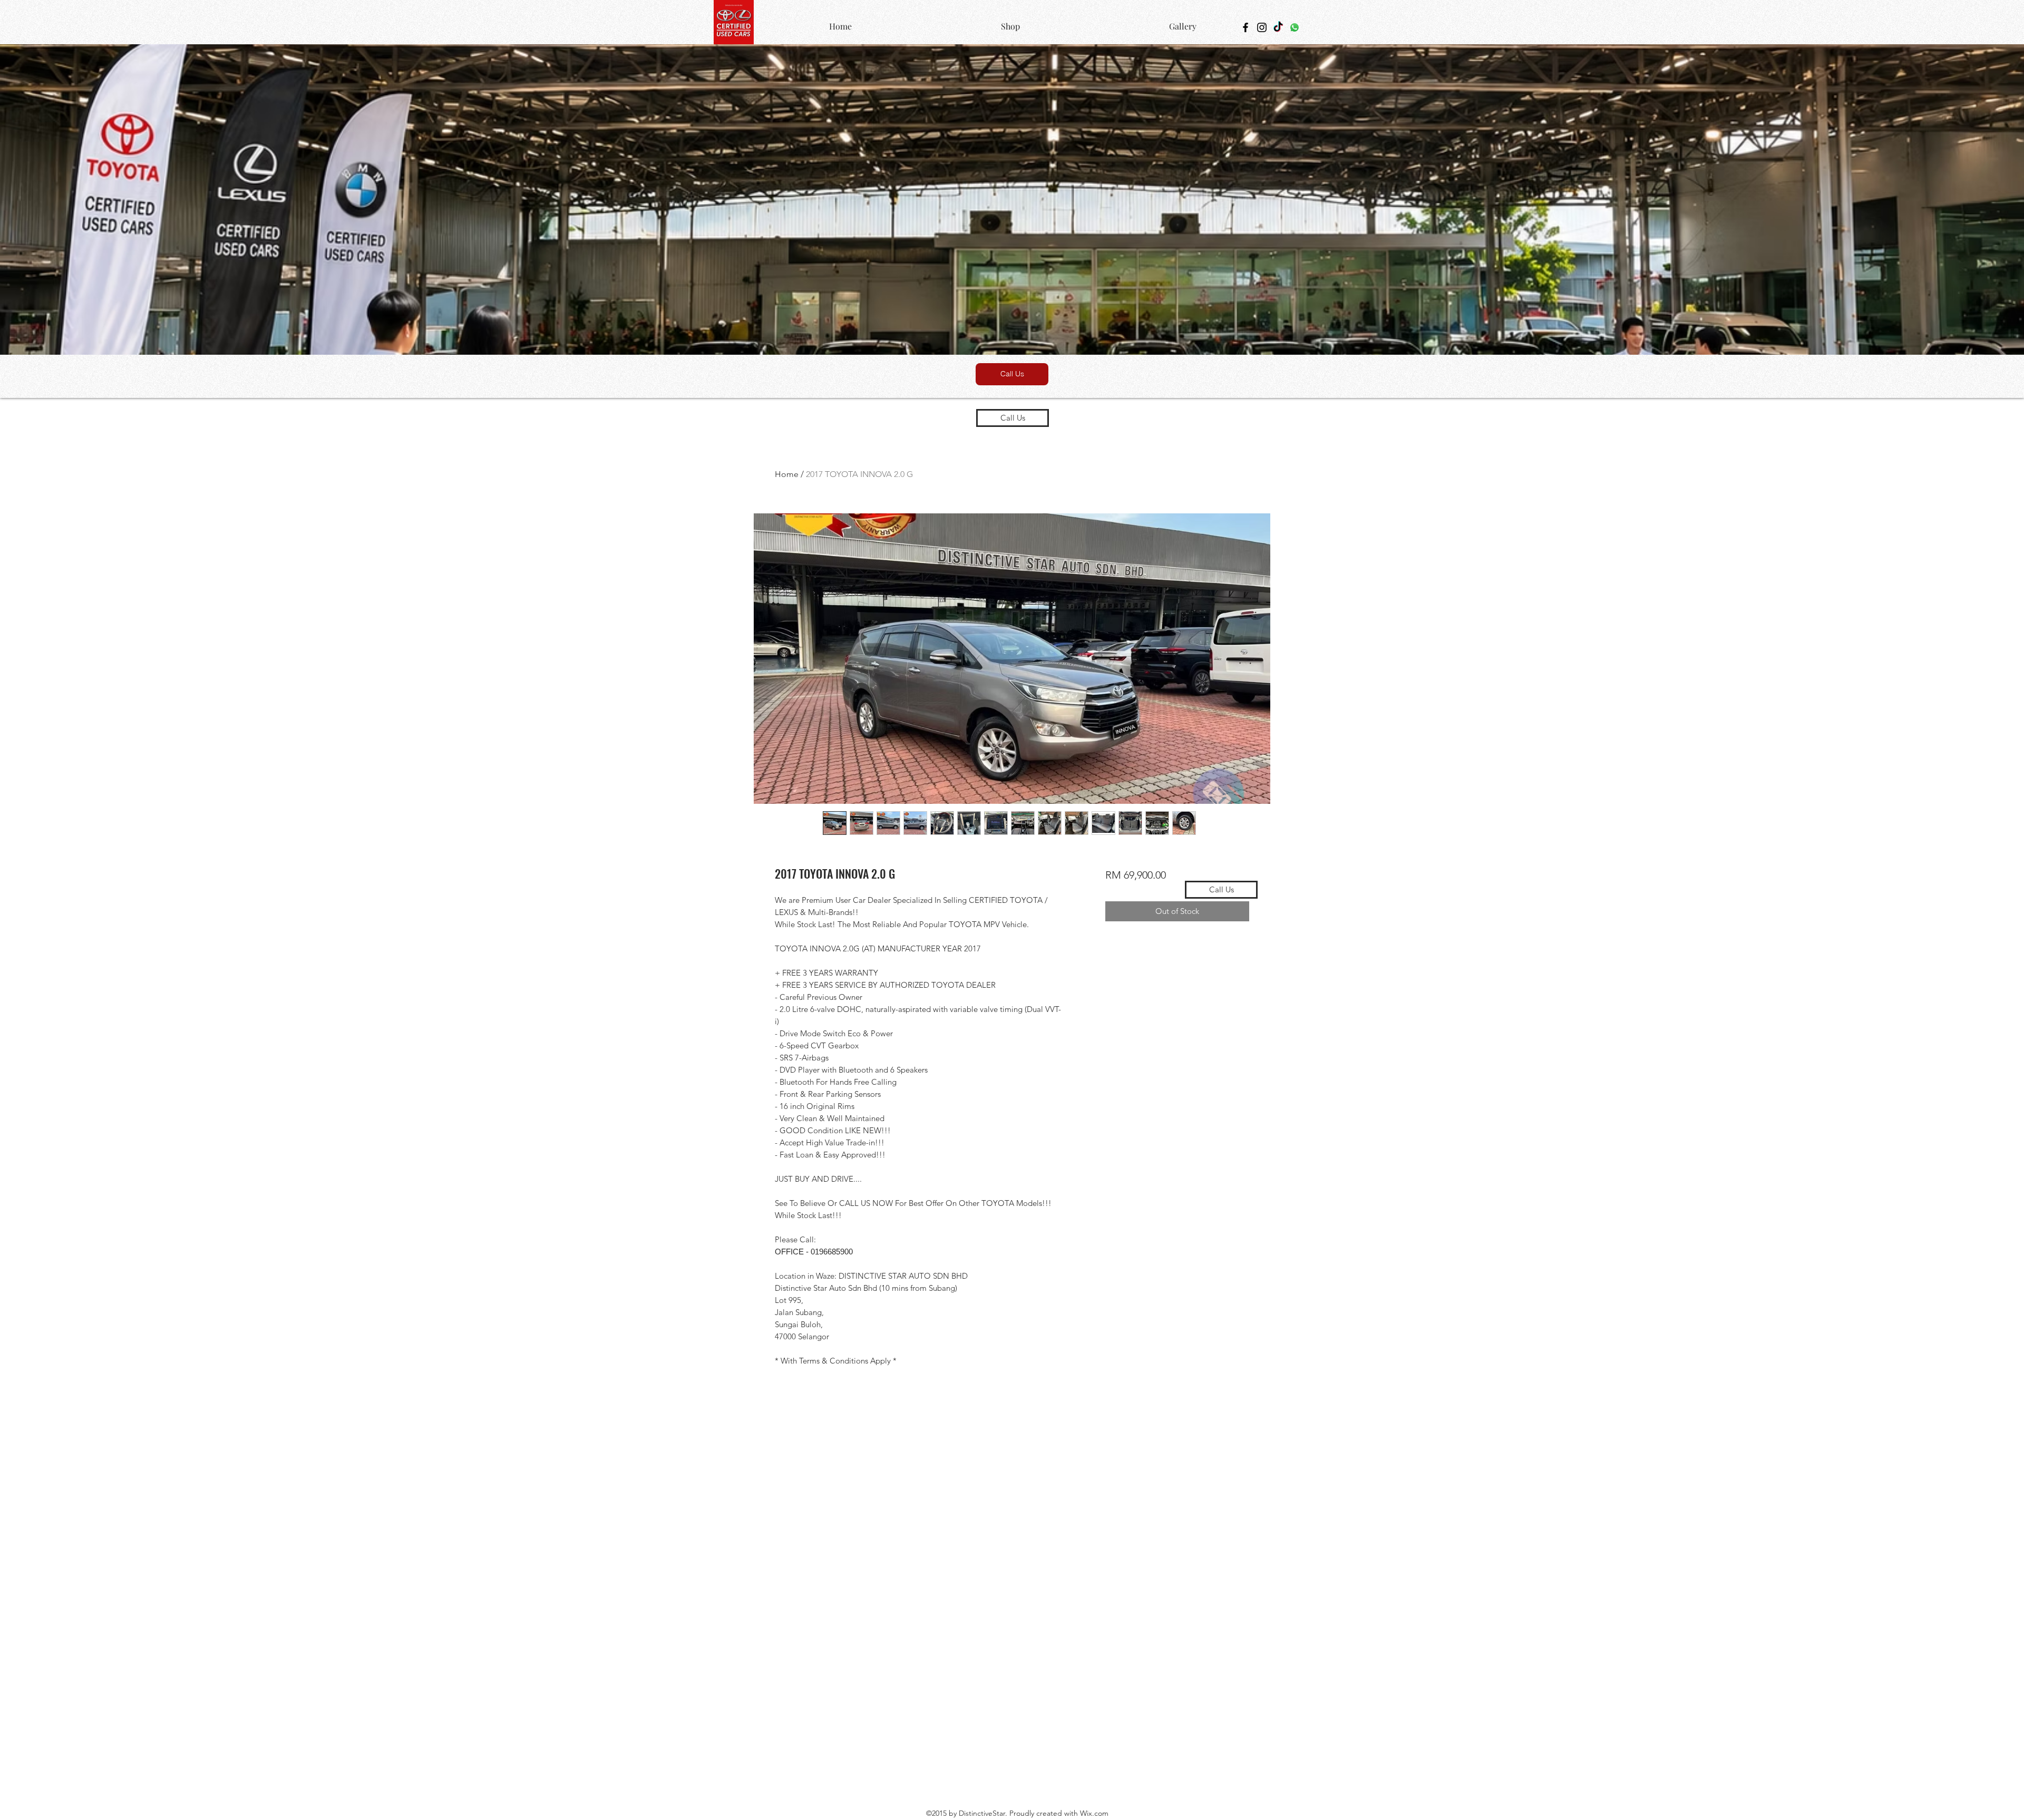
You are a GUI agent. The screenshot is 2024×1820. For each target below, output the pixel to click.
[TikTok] (1278, 27)
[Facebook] (1245, 27)
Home (787, 474)
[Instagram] (1262, 27)
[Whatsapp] (1295, 27)
